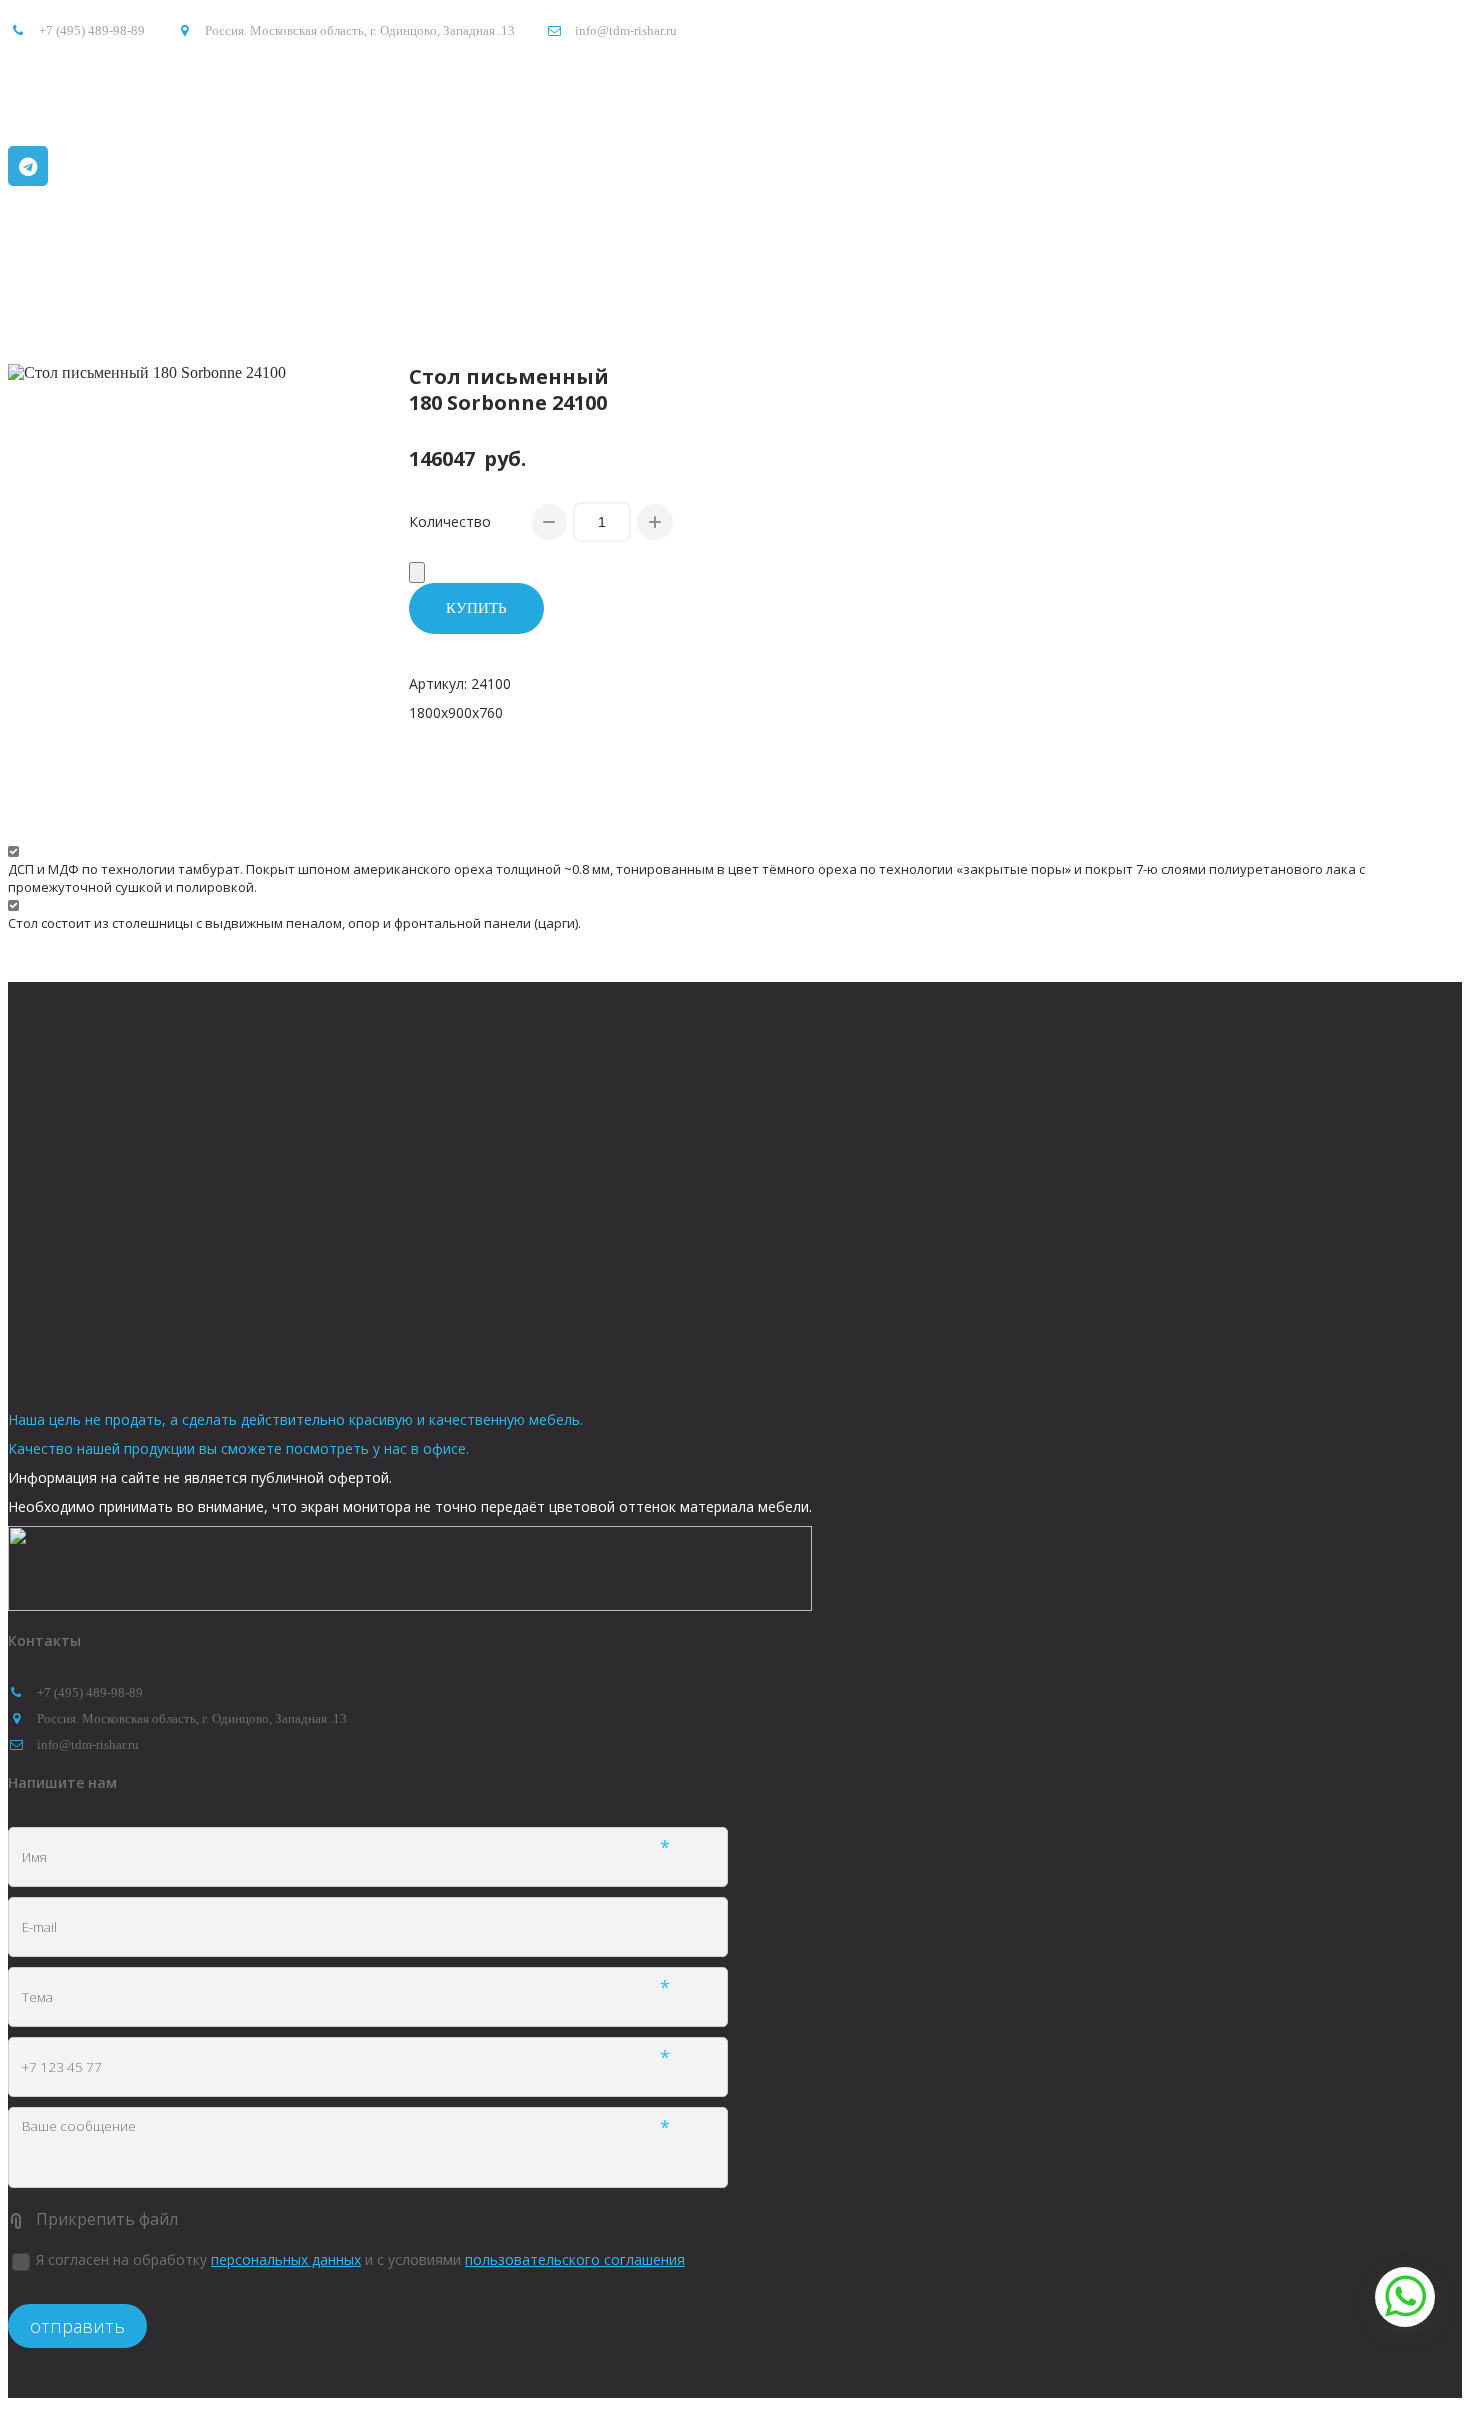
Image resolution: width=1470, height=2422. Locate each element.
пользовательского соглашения (575, 2259)
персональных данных (286, 2259)
